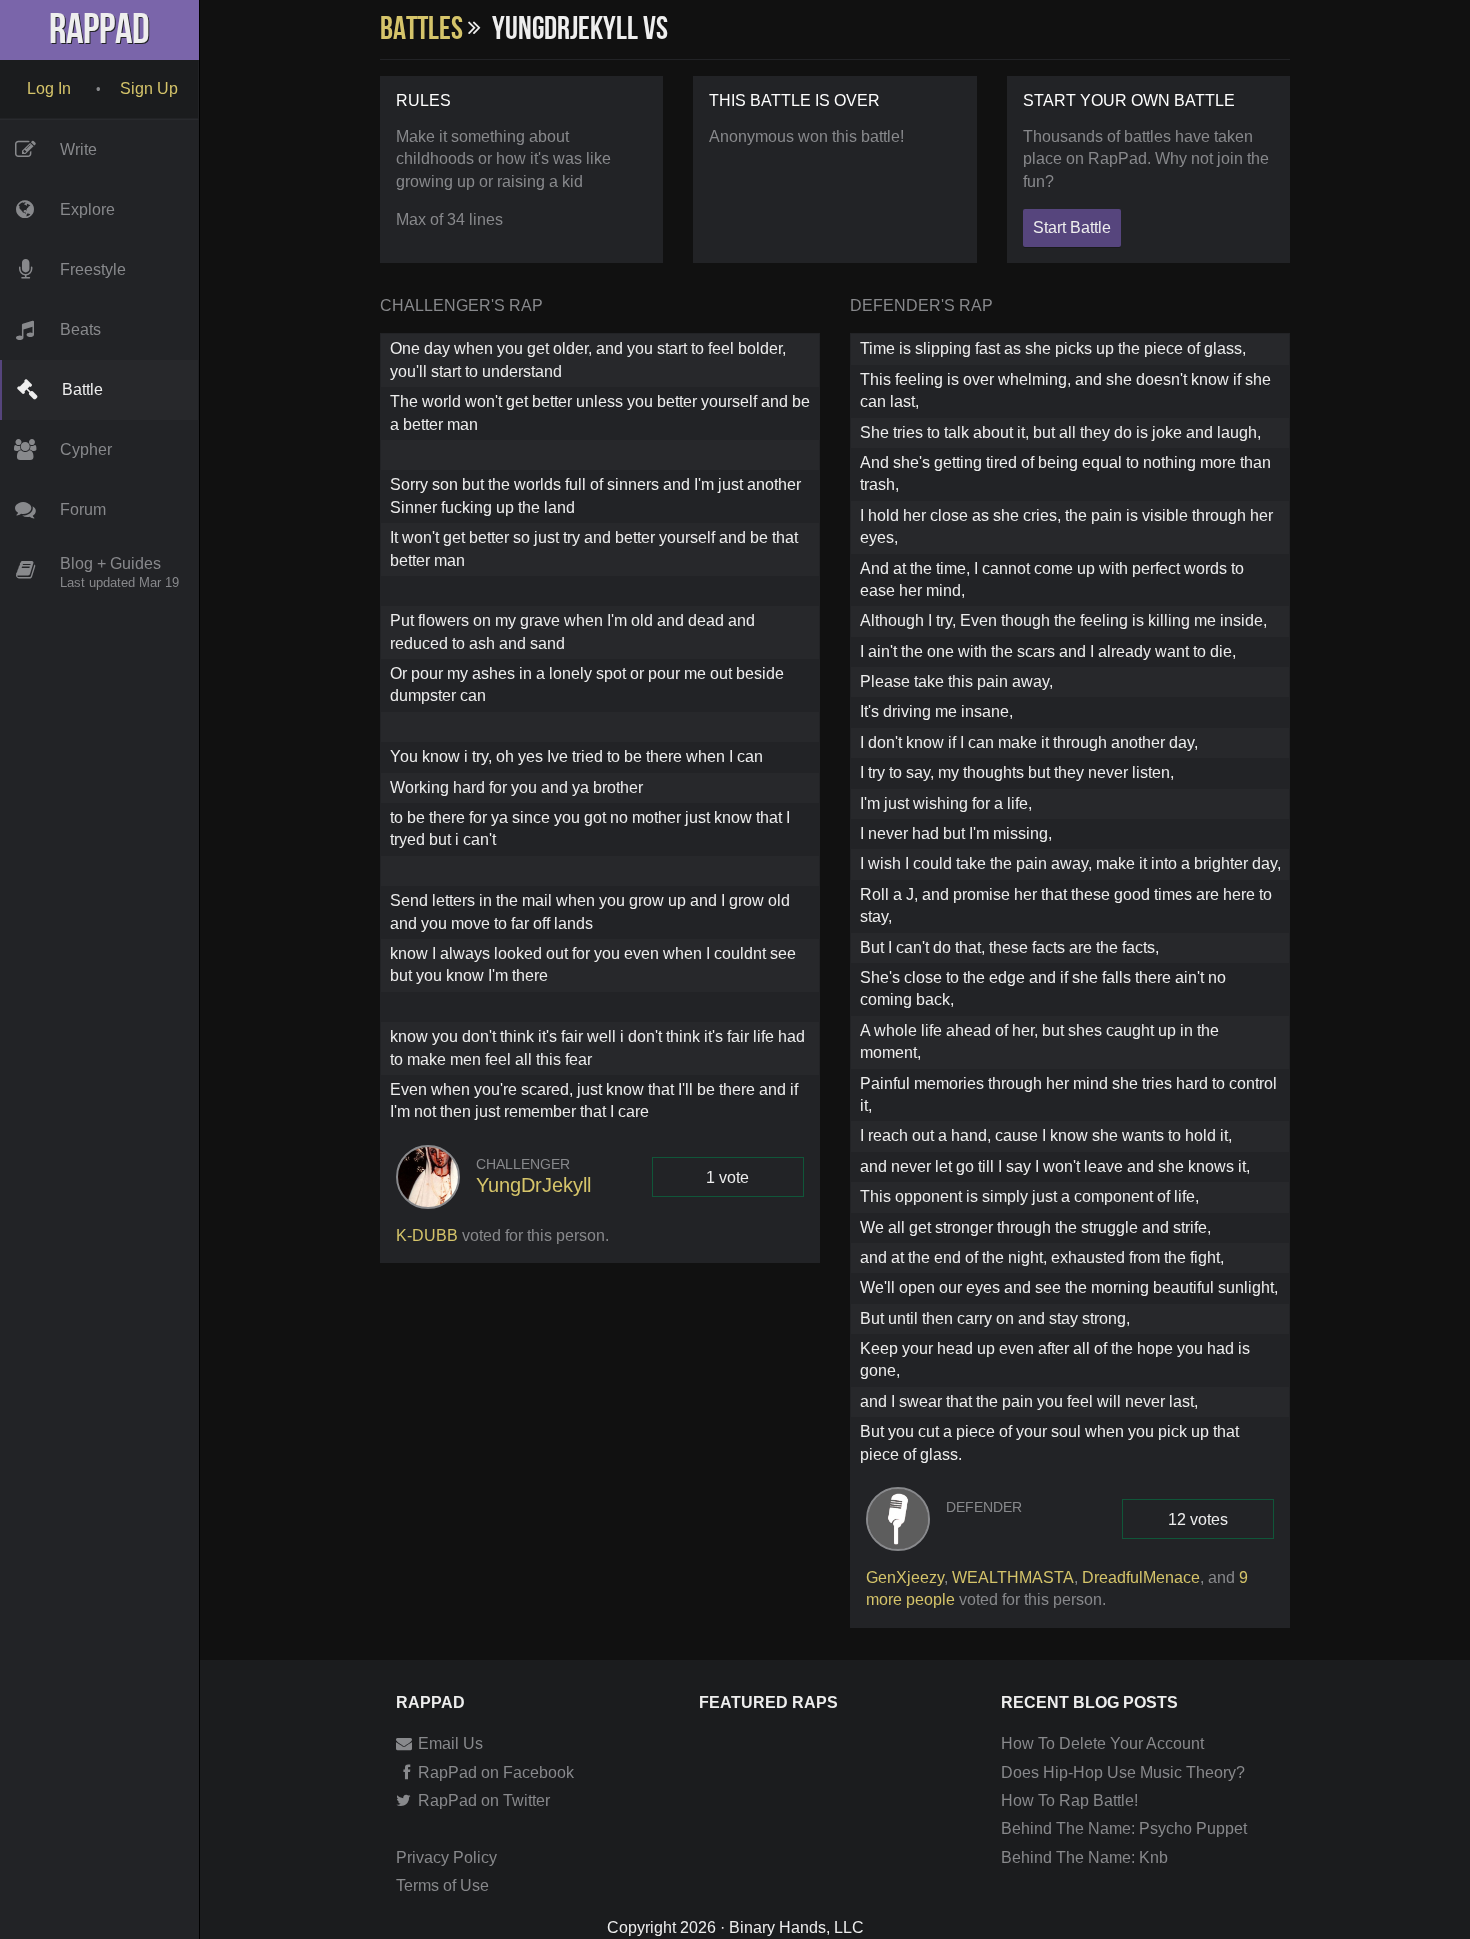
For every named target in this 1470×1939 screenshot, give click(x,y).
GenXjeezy (905, 1577)
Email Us (448, 1743)
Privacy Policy (446, 1857)
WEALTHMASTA (1013, 1577)
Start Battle (1072, 227)
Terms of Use (442, 1885)
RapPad (99, 30)
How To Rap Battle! (1069, 1800)
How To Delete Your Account (1102, 1743)
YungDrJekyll (533, 1185)
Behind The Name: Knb (1084, 1857)
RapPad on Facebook (494, 1772)
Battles (424, 29)
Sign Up (149, 88)
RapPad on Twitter (482, 1800)
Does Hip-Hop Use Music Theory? (1123, 1772)
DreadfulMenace (1141, 1577)
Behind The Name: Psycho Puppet (1124, 1828)
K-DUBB (427, 1235)
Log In (49, 88)
